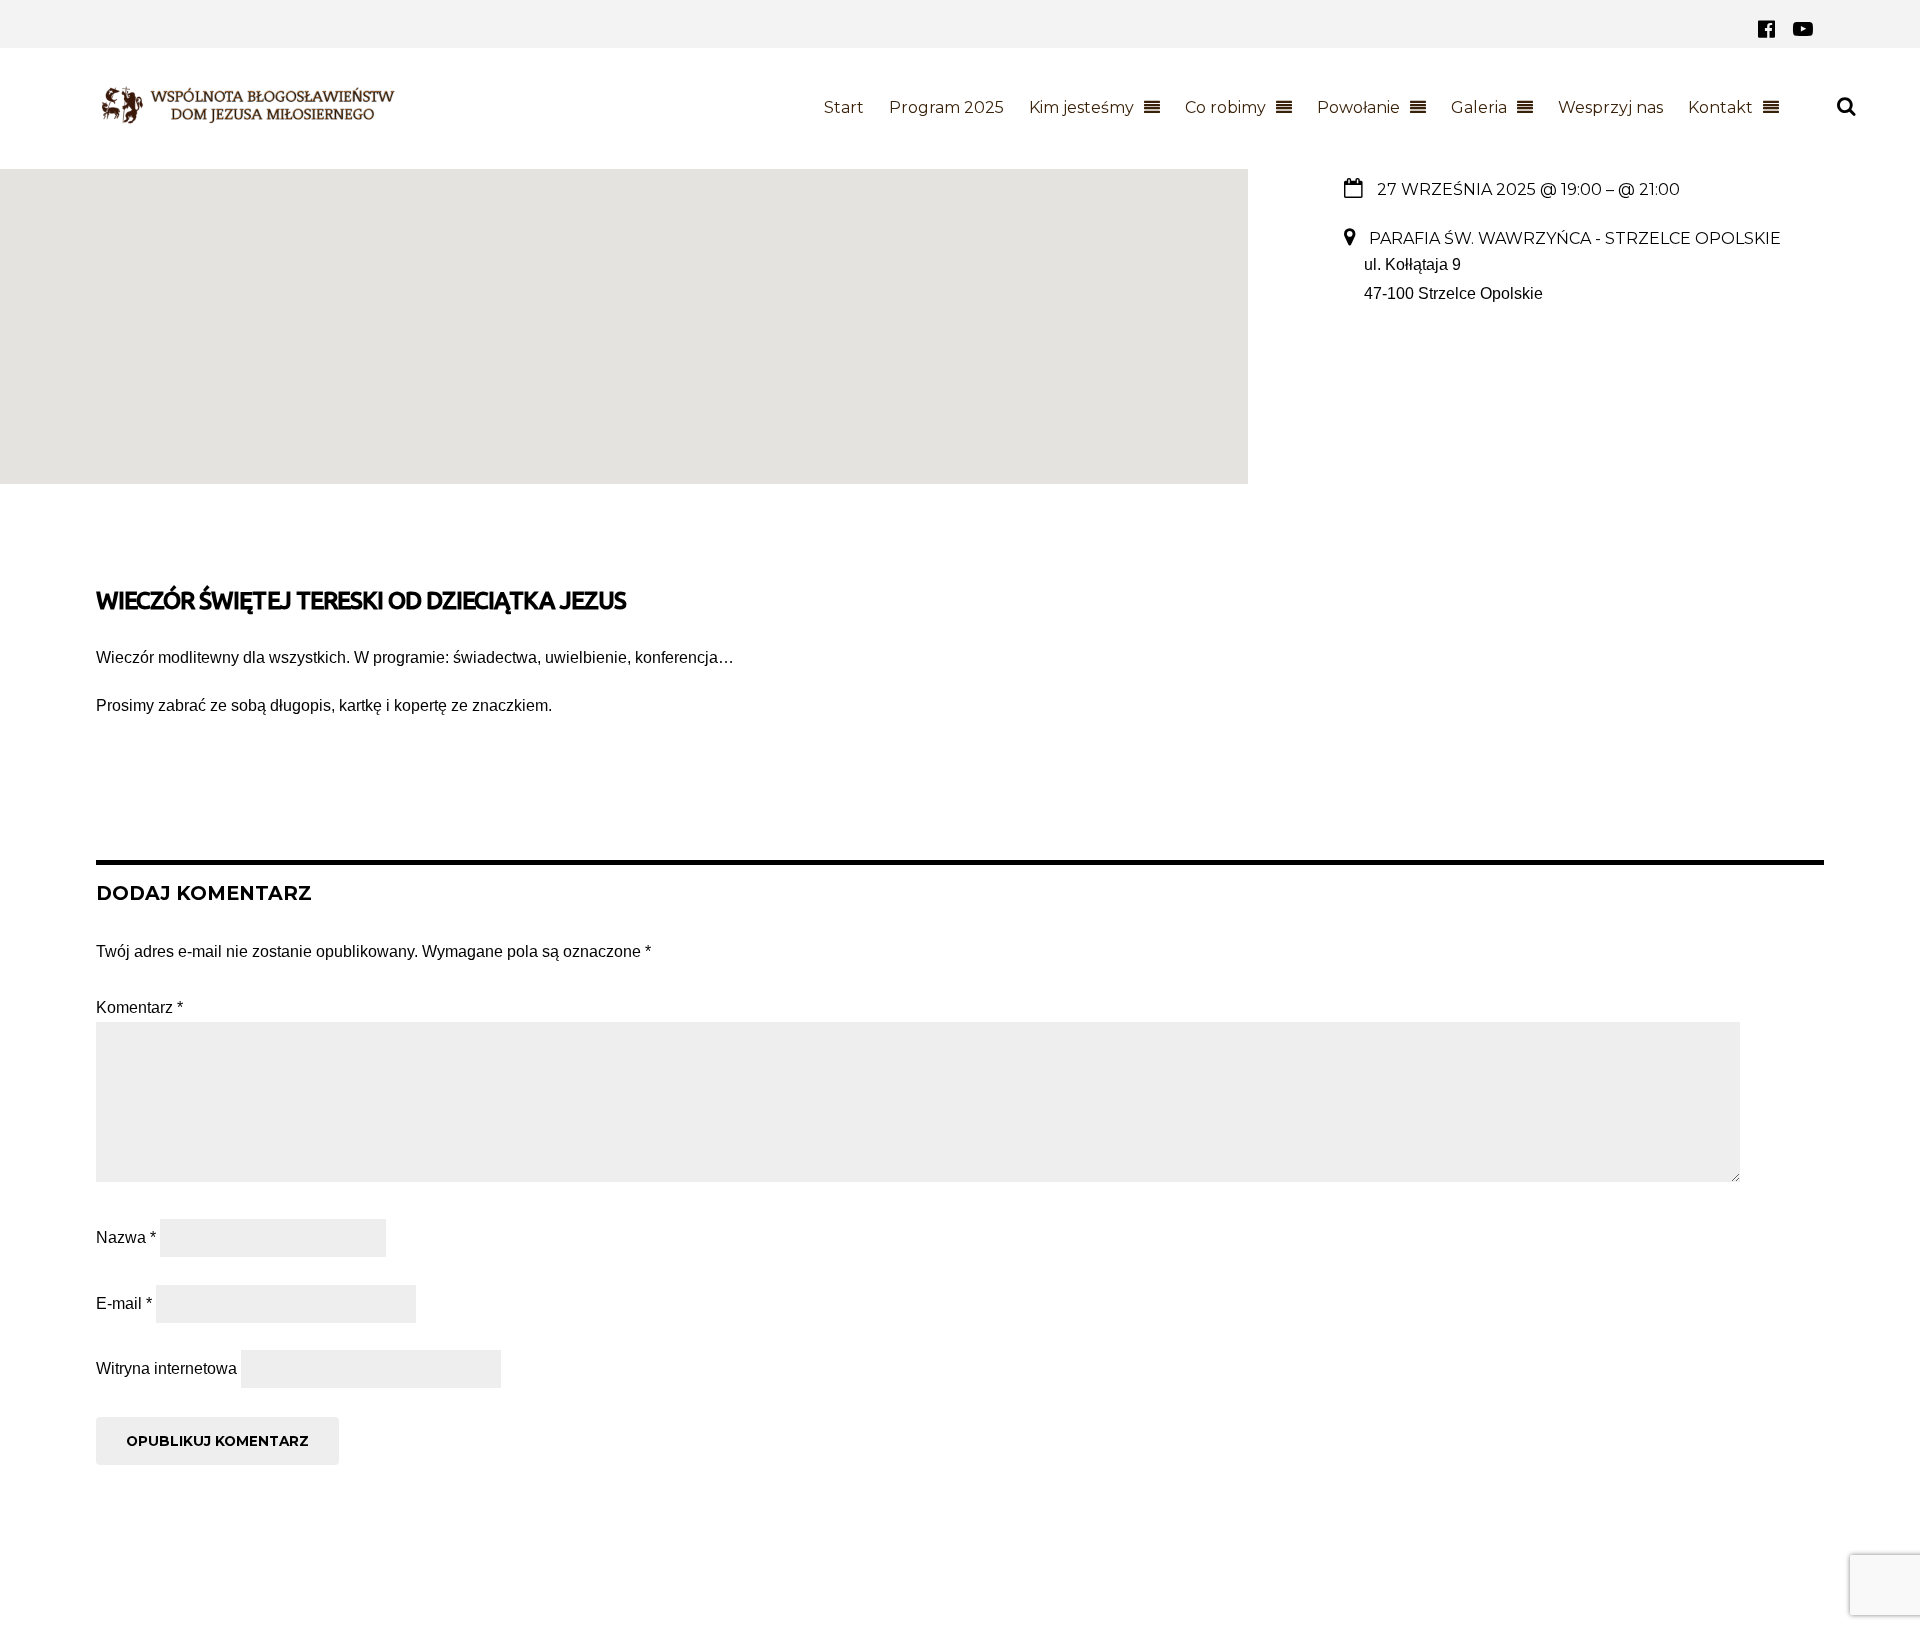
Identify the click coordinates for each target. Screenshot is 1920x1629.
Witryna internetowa (166, 1368)
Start (844, 107)
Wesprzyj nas (1610, 107)
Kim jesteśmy (1081, 107)
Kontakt (1720, 107)
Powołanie (1358, 107)
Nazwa (126, 1237)
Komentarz (139, 1007)
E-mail (124, 1303)
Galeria (1479, 107)
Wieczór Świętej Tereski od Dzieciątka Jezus (361, 600)
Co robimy (1225, 107)
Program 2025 (946, 107)
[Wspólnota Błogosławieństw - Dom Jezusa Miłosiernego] (246, 114)
